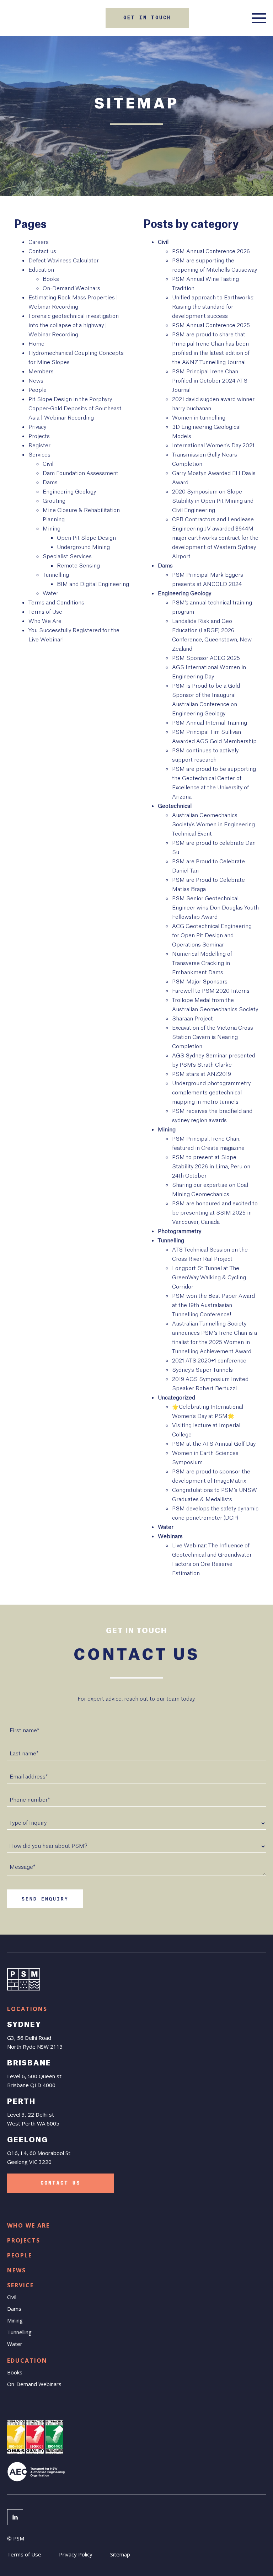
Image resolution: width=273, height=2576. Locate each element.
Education (41, 270)
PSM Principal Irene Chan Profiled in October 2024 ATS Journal (210, 381)
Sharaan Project (192, 1019)
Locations (27, 2009)
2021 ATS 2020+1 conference (209, 1361)
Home (36, 344)
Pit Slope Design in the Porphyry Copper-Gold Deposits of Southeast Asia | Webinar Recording (75, 409)
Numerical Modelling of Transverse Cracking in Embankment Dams (202, 963)
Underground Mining (83, 547)
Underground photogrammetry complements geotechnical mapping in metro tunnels (211, 1093)
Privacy (37, 427)
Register (39, 446)
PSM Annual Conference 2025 (211, 326)
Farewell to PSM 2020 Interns (211, 991)
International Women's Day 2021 (213, 446)
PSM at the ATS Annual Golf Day (214, 1444)
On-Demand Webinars (71, 289)
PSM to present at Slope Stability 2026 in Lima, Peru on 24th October (211, 1167)
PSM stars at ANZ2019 (202, 1074)
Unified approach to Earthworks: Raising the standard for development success (213, 307)
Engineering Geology (69, 492)
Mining (52, 529)
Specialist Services (67, 557)
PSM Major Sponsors (200, 982)
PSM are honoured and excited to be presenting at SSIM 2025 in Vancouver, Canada (215, 1213)
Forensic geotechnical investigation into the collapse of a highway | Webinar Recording (74, 326)
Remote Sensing (78, 566)
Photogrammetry (180, 1231)
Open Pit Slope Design (86, 538)
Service (20, 2285)
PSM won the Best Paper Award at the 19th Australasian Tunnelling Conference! (213, 1305)
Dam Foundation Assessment (81, 473)
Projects (39, 436)
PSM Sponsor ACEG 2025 (206, 658)
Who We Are (45, 621)
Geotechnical (175, 806)
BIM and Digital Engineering (93, 584)
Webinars (170, 1537)
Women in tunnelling (199, 418)
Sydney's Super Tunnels (202, 1370)
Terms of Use (45, 612)
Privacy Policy (76, 2554)
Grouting (54, 501)
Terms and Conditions (56, 603)
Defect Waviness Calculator (64, 261)
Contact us (42, 252)
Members (41, 372)
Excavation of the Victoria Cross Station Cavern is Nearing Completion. (213, 1037)
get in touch (147, 18)
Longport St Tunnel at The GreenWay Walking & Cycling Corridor (209, 1278)
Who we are (28, 2225)
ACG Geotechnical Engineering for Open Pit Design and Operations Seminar (212, 936)
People (38, 390)
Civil (48, 464)
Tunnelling (56, 575)
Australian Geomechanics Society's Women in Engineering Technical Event (213, 825)
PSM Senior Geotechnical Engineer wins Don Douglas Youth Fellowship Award (215, 908)
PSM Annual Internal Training (210, 723)
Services (39, 455)
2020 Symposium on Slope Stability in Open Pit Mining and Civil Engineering (213, 501)
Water (50, 594)
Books (51, 279)
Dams (50, 483)
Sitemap (120, 2554)
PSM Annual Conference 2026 (211, 252)
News (36, 381)
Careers (39, 242)
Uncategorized (176, 1398)
